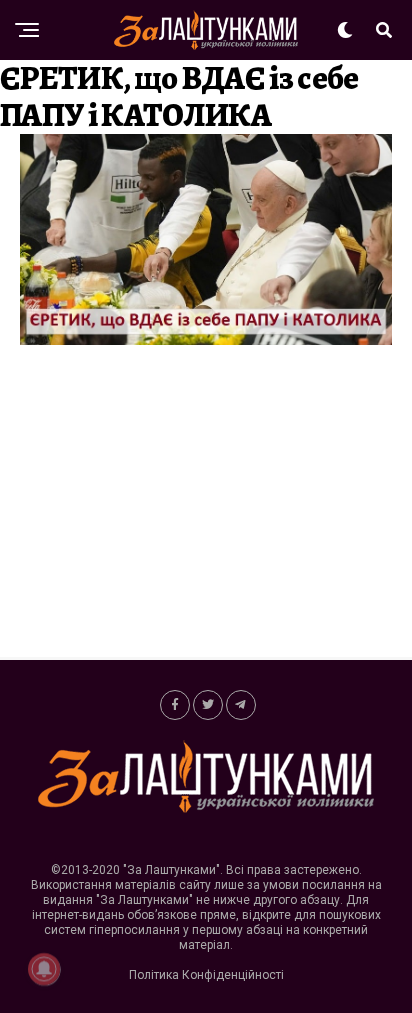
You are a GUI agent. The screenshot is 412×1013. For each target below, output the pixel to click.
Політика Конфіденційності (206, 975)
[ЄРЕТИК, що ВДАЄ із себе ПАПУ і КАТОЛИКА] (206, 339)
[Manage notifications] (44, 969)
